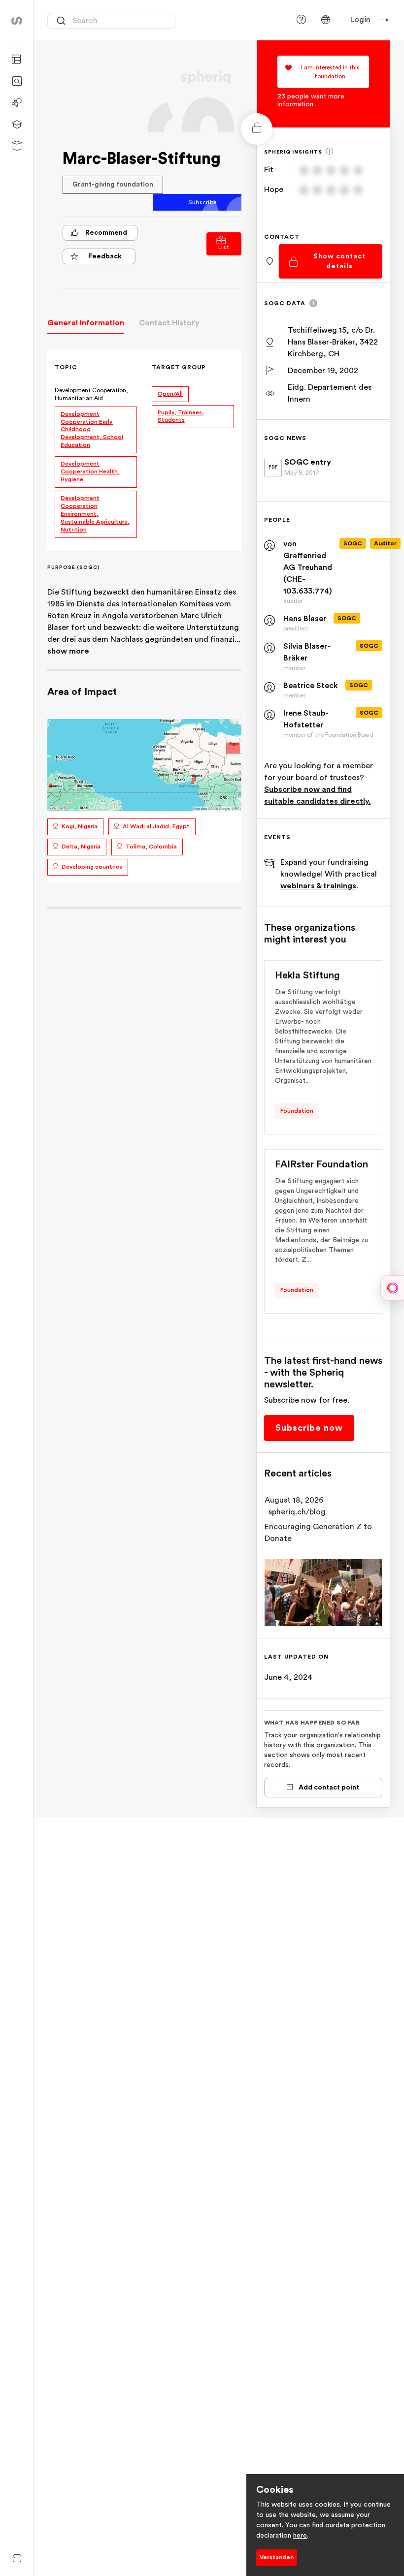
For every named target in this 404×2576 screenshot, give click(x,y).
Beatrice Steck (311, 686)
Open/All (170, 394)
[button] (326, 20)
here (300, 2536)
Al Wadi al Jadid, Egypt (156, 826)
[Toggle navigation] (17, 2559)
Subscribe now (309, 1428)
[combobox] (111, 21)
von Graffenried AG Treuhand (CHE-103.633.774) (308, 567)
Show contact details (339, 261)
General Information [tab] (86, 323)
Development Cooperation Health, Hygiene (90, 471)
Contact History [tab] (169, 323)
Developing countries (92, 867)
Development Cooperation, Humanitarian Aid (91, 394)
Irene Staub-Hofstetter (306, 719)
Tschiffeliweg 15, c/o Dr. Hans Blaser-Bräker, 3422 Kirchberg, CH (333, 342)
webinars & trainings (318, 886)
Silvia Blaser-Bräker (307, 652)
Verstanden (277, 2557)
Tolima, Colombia (151, 847)
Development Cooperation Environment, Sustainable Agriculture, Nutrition (95, 514)
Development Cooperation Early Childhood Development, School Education (92, 430)
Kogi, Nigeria (80, 826)
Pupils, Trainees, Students (181, 416)
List (224, 247)
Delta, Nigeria (81, 847)
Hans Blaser (305, 619)
